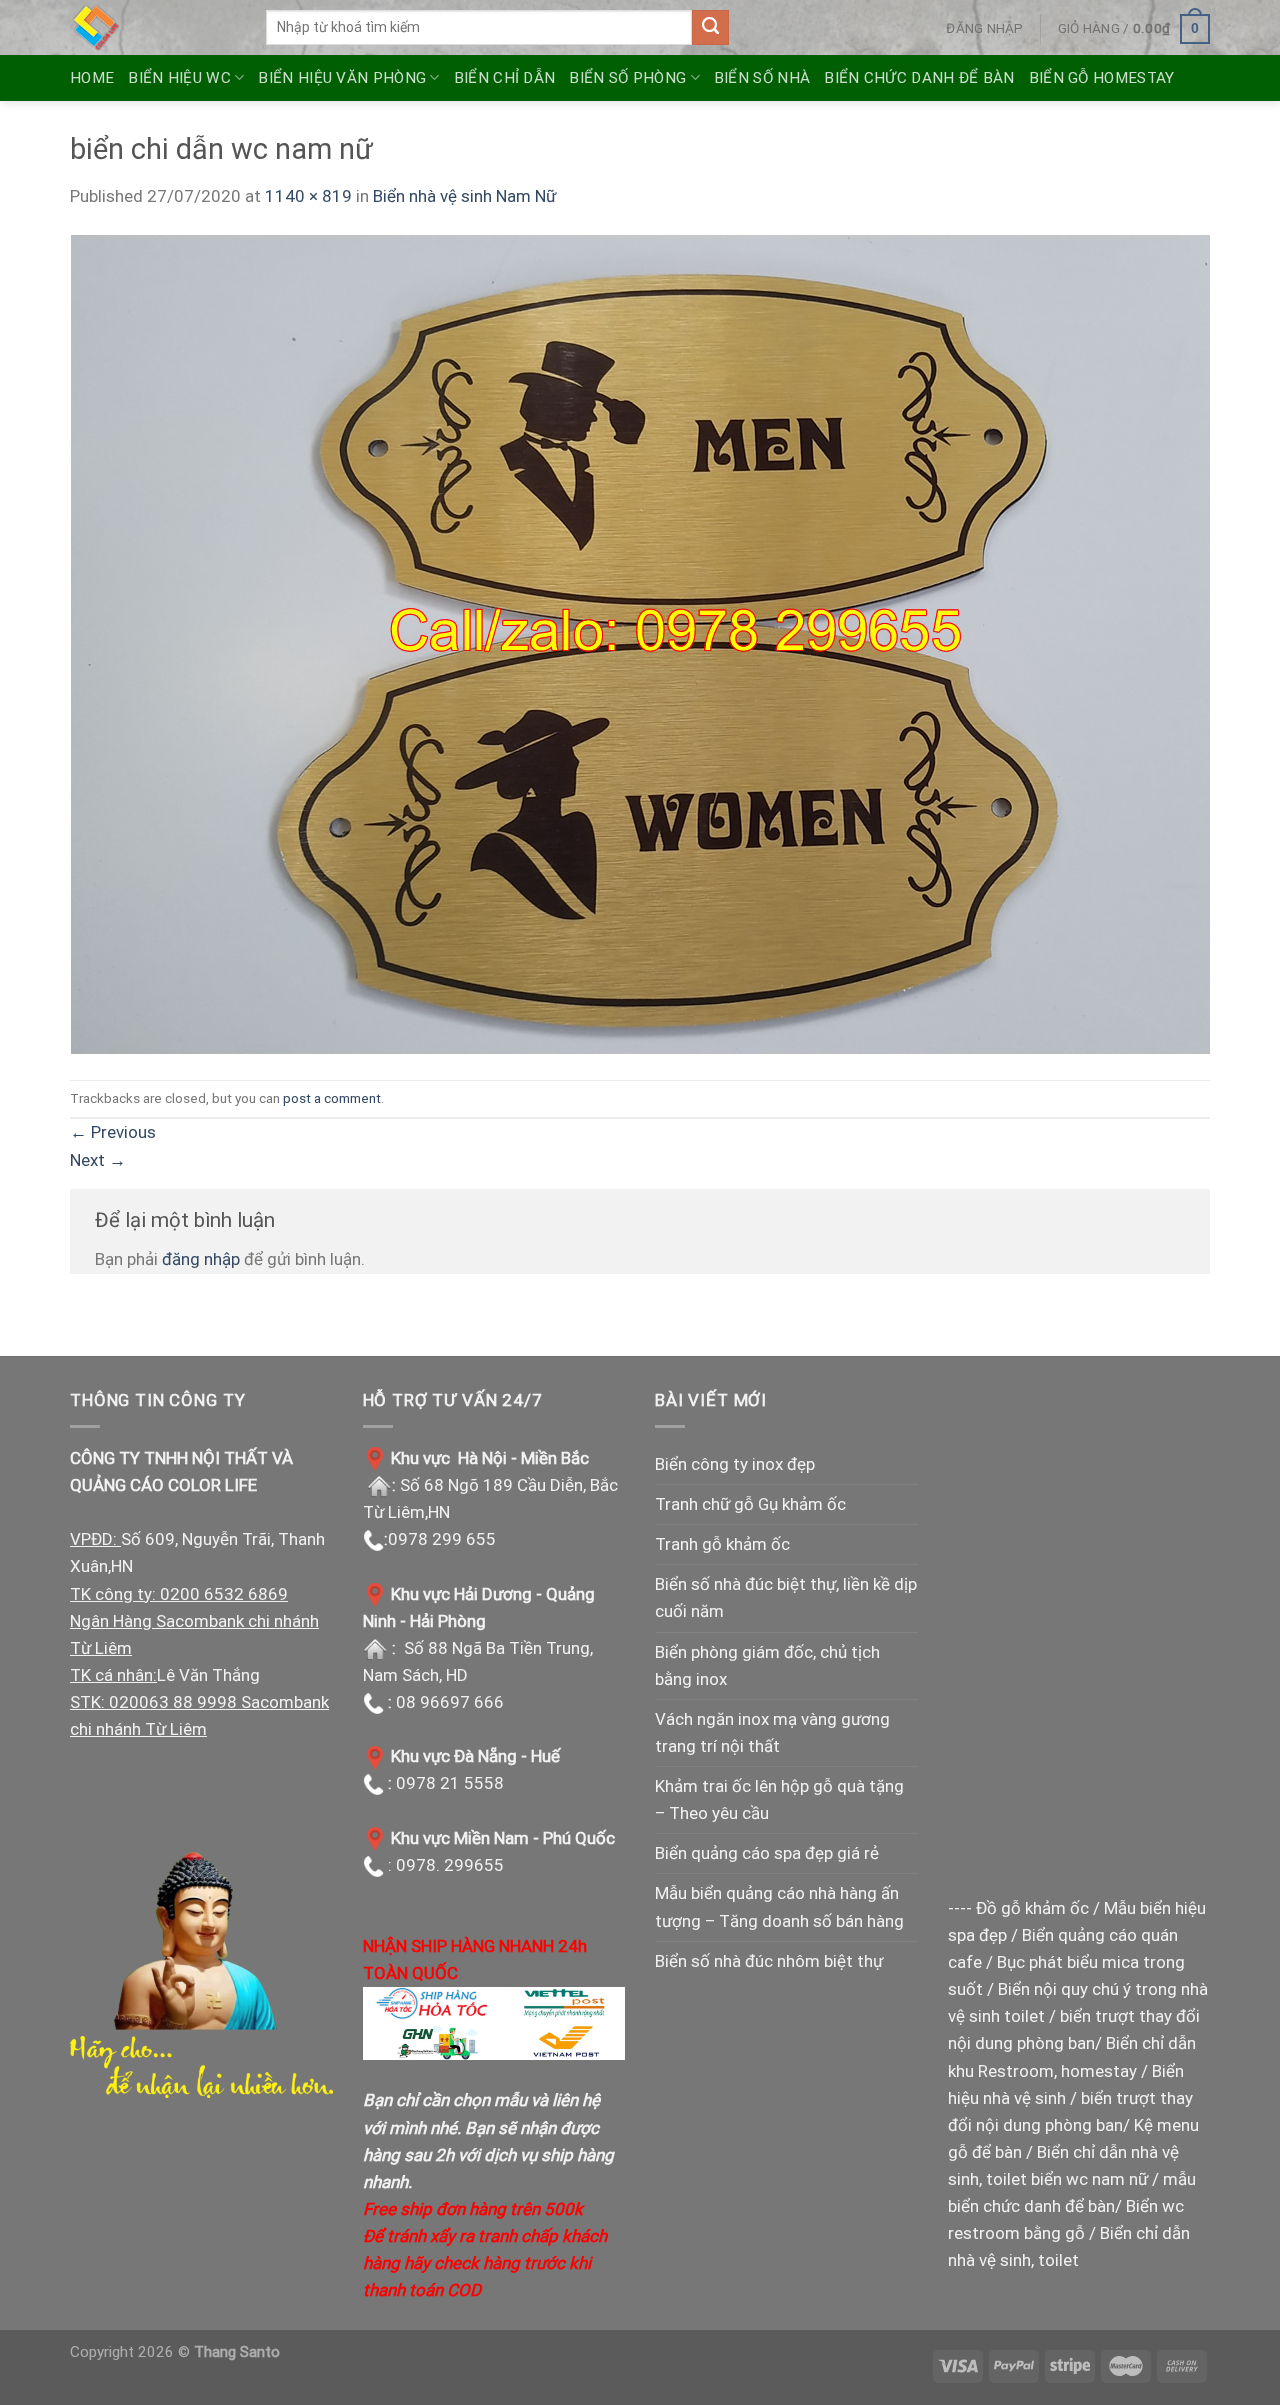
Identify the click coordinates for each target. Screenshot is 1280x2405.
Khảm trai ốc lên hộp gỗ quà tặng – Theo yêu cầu (779, 1799)
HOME (92, 78)
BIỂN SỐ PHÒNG (627, 78)
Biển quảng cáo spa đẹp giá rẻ (767, 1853)
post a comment (332, 1098)
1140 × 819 (308, 196)
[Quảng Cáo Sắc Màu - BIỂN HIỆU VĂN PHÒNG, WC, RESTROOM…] (153, 27)
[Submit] (710, 28)
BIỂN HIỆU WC (179, 78)
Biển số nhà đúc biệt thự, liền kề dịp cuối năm (786, 1597)
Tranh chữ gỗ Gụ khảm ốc (750, 1504)
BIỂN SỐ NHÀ (762, 78)
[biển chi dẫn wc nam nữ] (640, 643)
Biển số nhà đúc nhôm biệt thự (769, 1961)
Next (98, 1160)
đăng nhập (201, 1259)
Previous (113, 1132)
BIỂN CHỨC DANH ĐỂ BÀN (919, 78)
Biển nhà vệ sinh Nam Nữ (464, 196)
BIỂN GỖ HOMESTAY (1102, 78)
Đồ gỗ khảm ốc (1032, 1908)
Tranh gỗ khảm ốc (722, 1544)
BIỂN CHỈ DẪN (505, 78)
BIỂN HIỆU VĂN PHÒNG (342, 78)
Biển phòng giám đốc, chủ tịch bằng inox (767, 1665)
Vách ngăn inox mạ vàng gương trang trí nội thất (772, 1732)
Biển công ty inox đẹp (735, 1464)
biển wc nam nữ (1089, 2179)
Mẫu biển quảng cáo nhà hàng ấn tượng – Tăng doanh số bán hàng (779, 1906)
